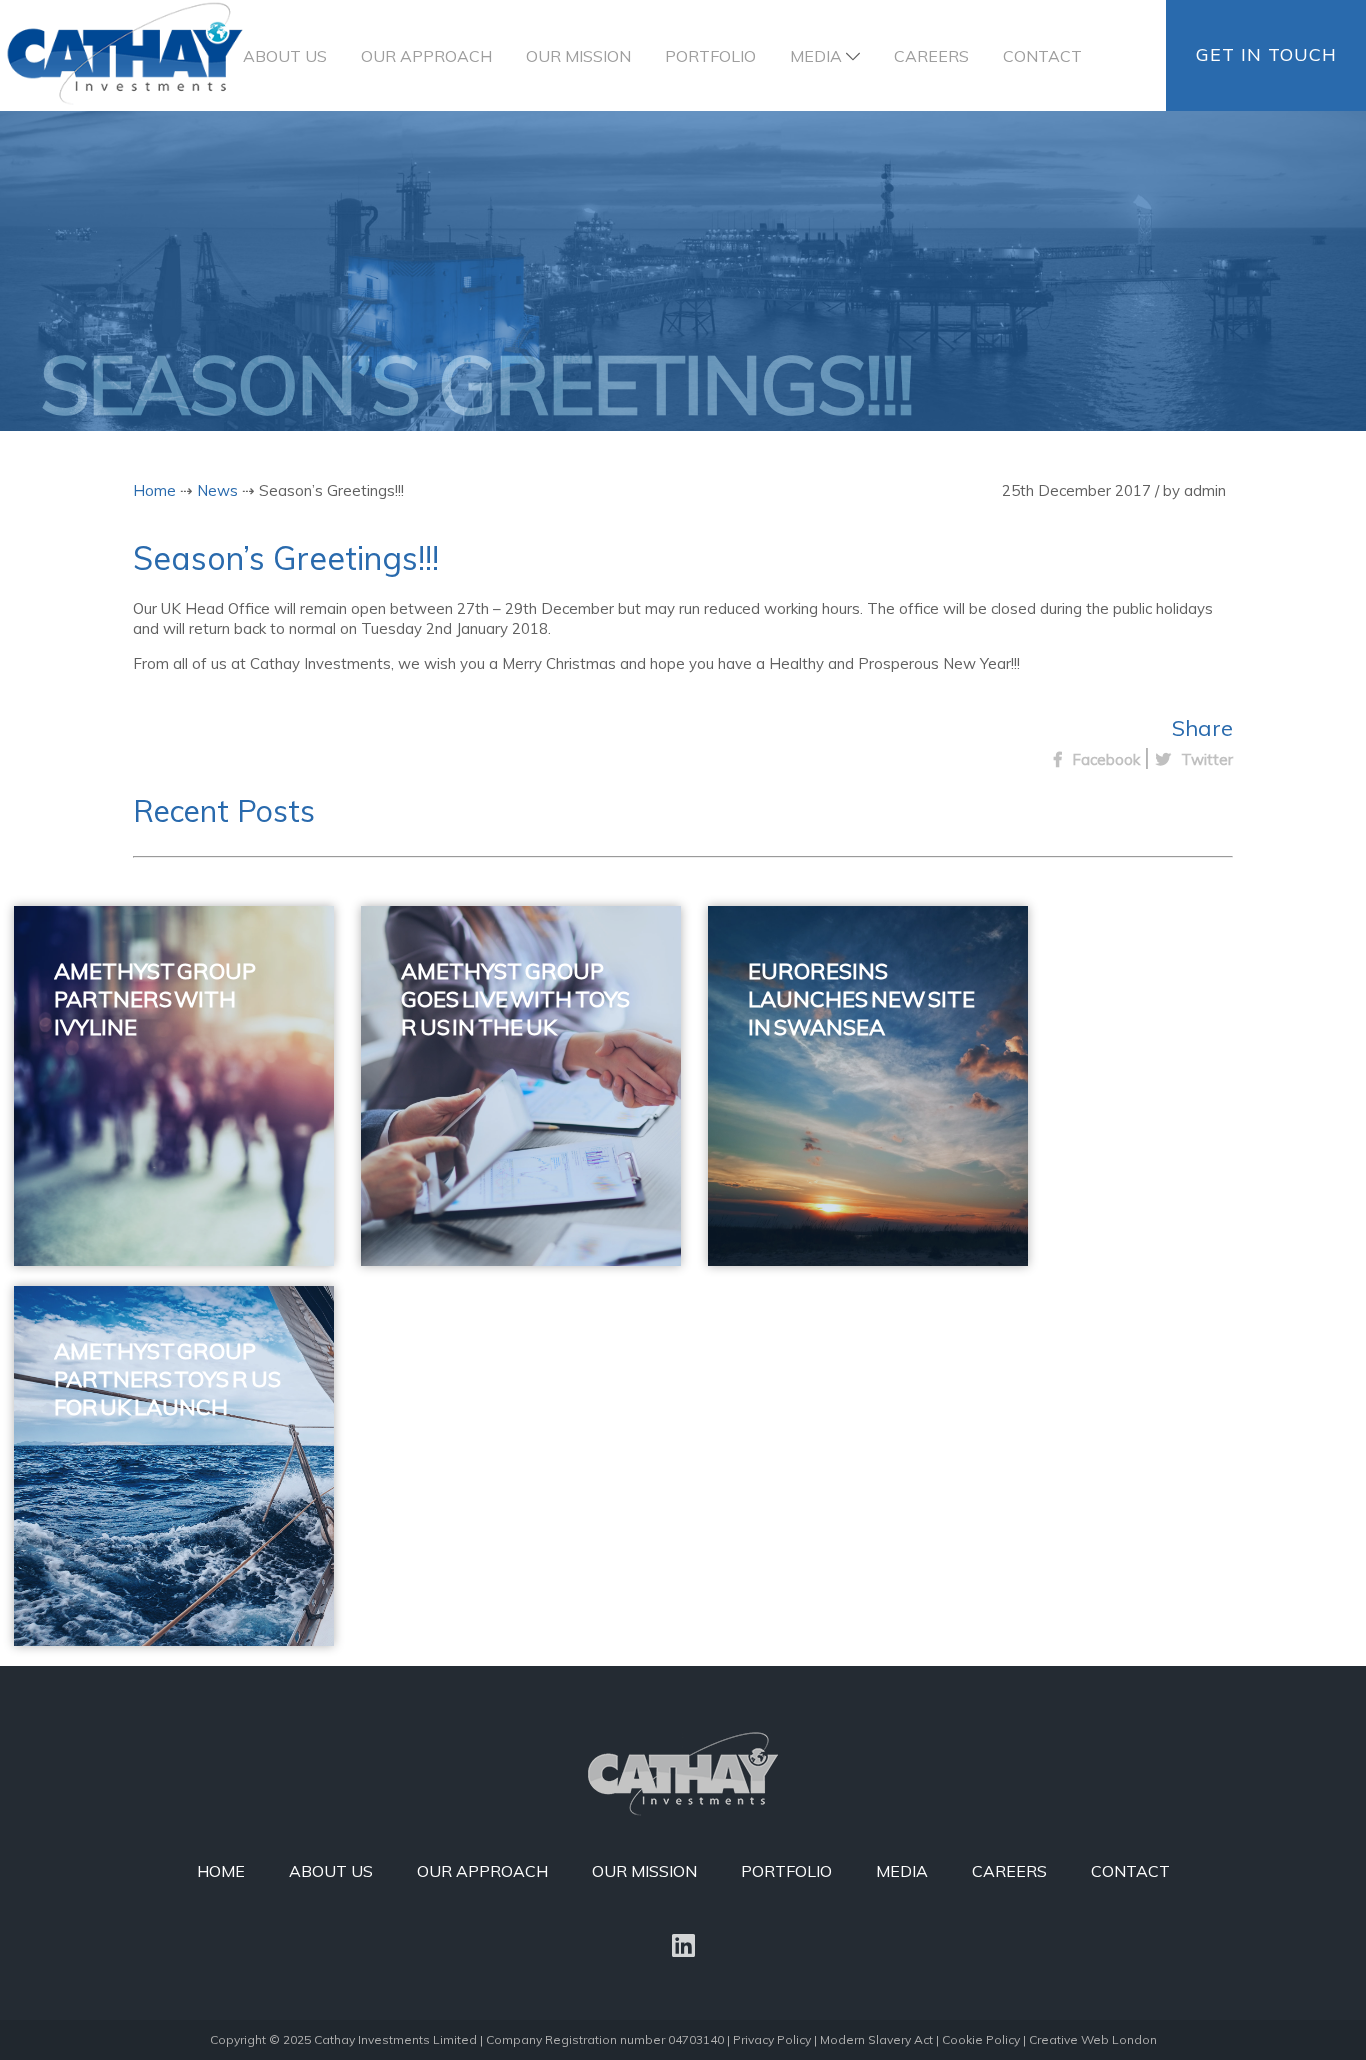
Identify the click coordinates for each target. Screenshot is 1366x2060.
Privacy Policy (772, 2039)
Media (816, 56)
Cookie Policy (981, 2039)
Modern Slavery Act (876, 2039)
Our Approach (426, 56)
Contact (1042, 56)
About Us (285, 56)
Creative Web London (1093, 2039)
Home (154, 490)
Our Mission (578, 56)
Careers (931, 56)
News (217, 490)
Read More (145, 1195)
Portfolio (710, 56)
